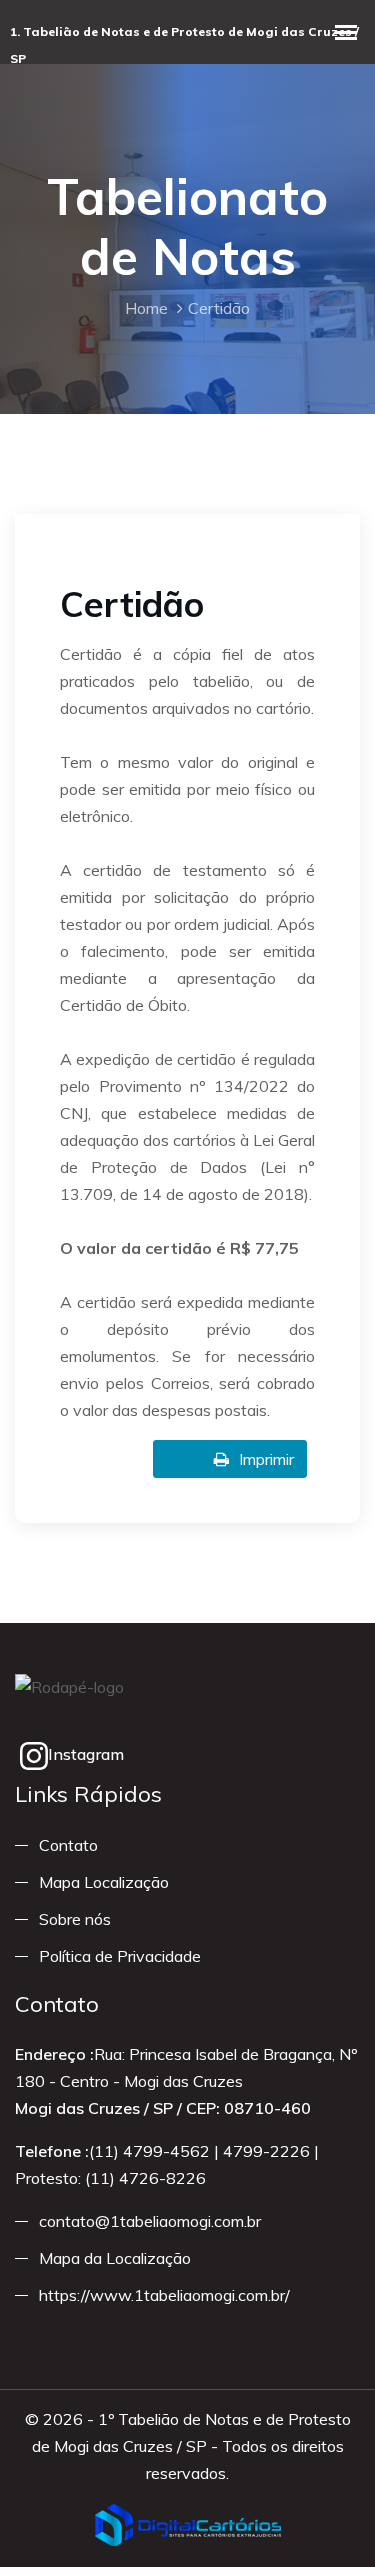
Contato (68, 1845)
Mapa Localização (104, 1882)
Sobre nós (75, 1919)
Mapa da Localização (115, 2258)
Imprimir (266, 1459)
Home (146, 308)
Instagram (86, 1754)
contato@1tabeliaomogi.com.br (150, 2221)
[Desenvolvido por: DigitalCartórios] (188, 2525)
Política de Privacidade (120, 1956)
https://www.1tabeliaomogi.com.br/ (164, 2295)
